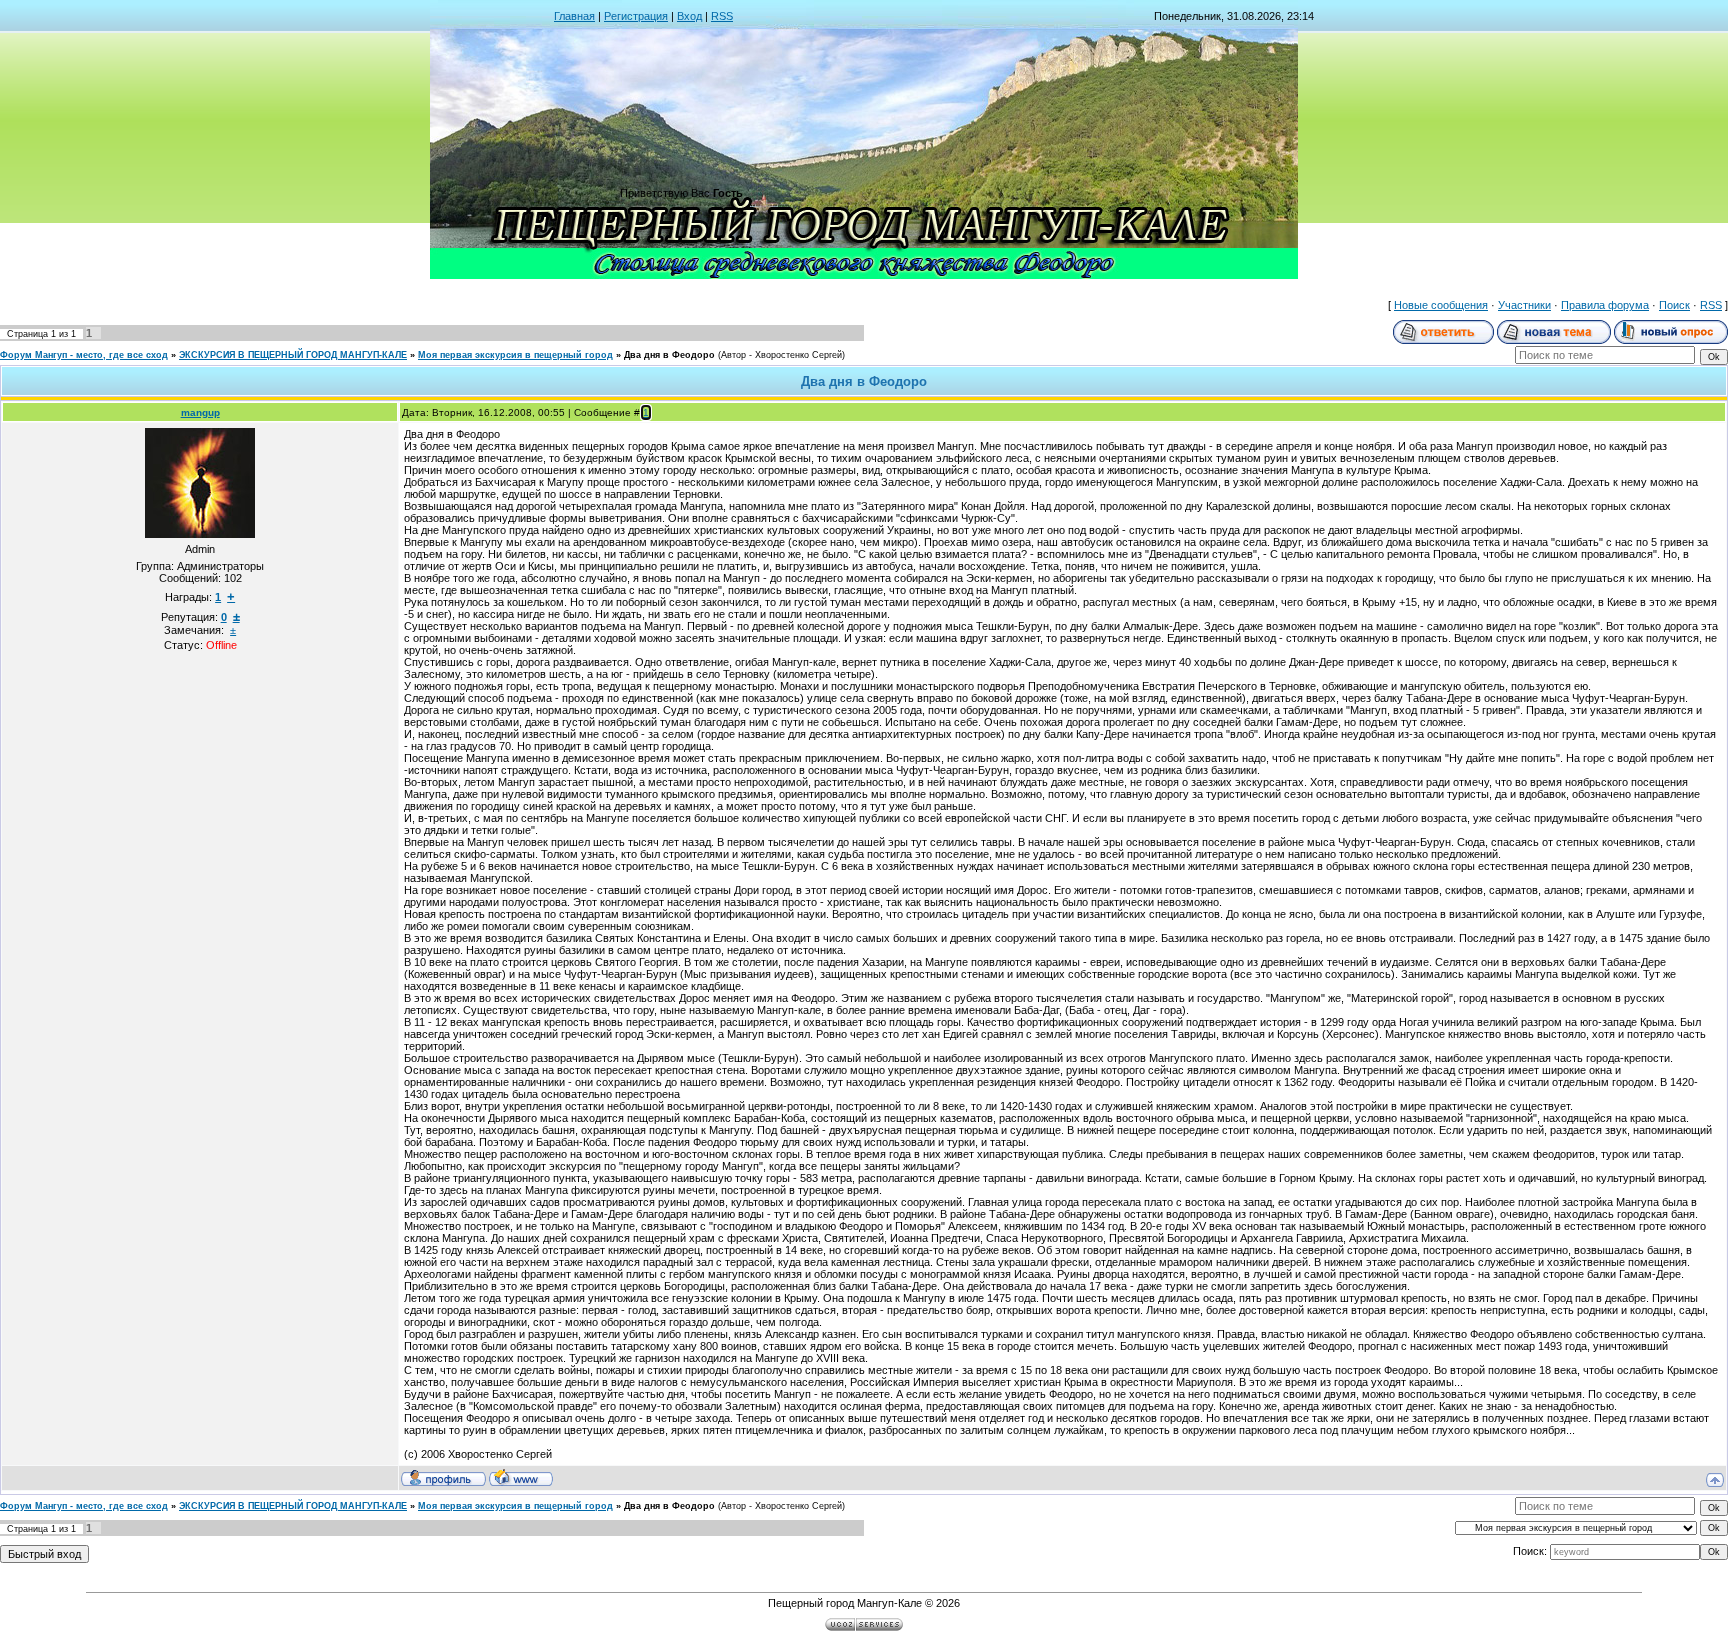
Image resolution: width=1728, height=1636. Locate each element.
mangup (200, 412)
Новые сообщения (1441, 305)
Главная (574, 16)
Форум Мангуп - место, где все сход (84, 355)
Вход (689, 16)
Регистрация (636, 16)
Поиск (1674, 305)
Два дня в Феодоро (669, 355)
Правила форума (1605, 305)
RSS (722, 16)
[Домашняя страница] (521, 1477)
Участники (1524, 305)
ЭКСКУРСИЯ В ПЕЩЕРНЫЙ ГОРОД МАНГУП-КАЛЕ (293, 355)
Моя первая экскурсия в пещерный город (515, 355)
